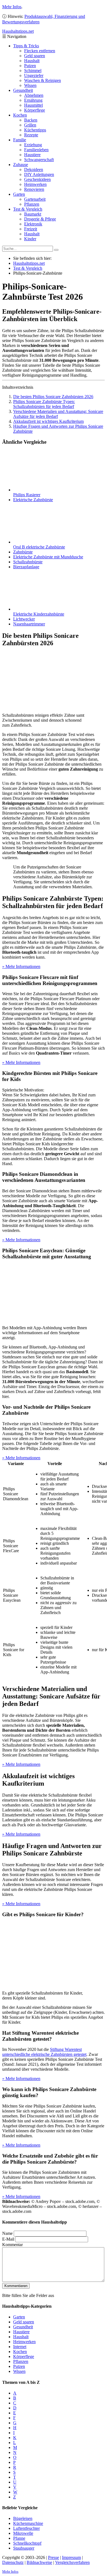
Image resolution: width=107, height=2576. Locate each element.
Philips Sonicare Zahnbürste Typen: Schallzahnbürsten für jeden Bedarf (44, 404)
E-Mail (8, 2239)
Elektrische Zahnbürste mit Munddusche (48, 557)
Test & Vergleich (28, 209)
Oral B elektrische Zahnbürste (39, 547)
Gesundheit (23, 90)
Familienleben (36, 150)
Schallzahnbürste (28, 562)
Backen (31, 120)
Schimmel (33, 71)
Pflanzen (32, 204)
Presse (54, 2557)
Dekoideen (34, 169)
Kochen (20, 115)
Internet (20, 2347)
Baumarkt (33, 214)
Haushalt (32, 61)
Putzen (30, 66)
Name (7, 2233)
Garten (19, 194)
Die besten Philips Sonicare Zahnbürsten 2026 (53, 397)
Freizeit (31, 229)
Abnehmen (34, 95)
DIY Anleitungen (39, 174)
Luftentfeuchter (26, 2528)
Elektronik (33, 224)
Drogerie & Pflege (40, 219)
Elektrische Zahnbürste (33, 500)
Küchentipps (35, 130)
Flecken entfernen (40, 51)
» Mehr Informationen (21, 966)
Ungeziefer (34, 75)
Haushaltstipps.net (29, 263)
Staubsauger (24, 2548)
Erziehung (33, 145)
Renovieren (34, 189)
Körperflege (35, 110)
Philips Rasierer (27, 495)
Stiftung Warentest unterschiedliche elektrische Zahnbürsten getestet (44, 2052)
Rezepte (31, 135)
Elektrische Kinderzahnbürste (39, 614)
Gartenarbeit (35, 199)
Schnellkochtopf (27, 2543)
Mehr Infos (12, 7)
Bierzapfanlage (26, 567)
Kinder (30, 239)
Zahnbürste (23, 552)
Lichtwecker (24, 619)
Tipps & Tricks (26, 46)
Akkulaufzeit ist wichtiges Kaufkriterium (48, 421)
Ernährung (33, 100)
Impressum (71, 2557)
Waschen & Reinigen (43, 80)
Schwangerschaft (39, 160)
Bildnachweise (39, 2562)
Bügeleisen (23, 2518)
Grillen (30, 125)
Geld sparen (35, 56)
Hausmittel (33, 105)
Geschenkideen (37, 179)
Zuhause (21, 165)
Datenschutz (13, 2562)
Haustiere (32, 155)
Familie (20, 140)
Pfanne (19, 2538)
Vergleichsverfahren (72, 2562)
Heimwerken (35, 184)
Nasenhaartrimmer (29, 624)
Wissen (30, 85)
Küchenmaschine (28, 2523)
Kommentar (12, 2245)
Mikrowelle (23, 2533)
